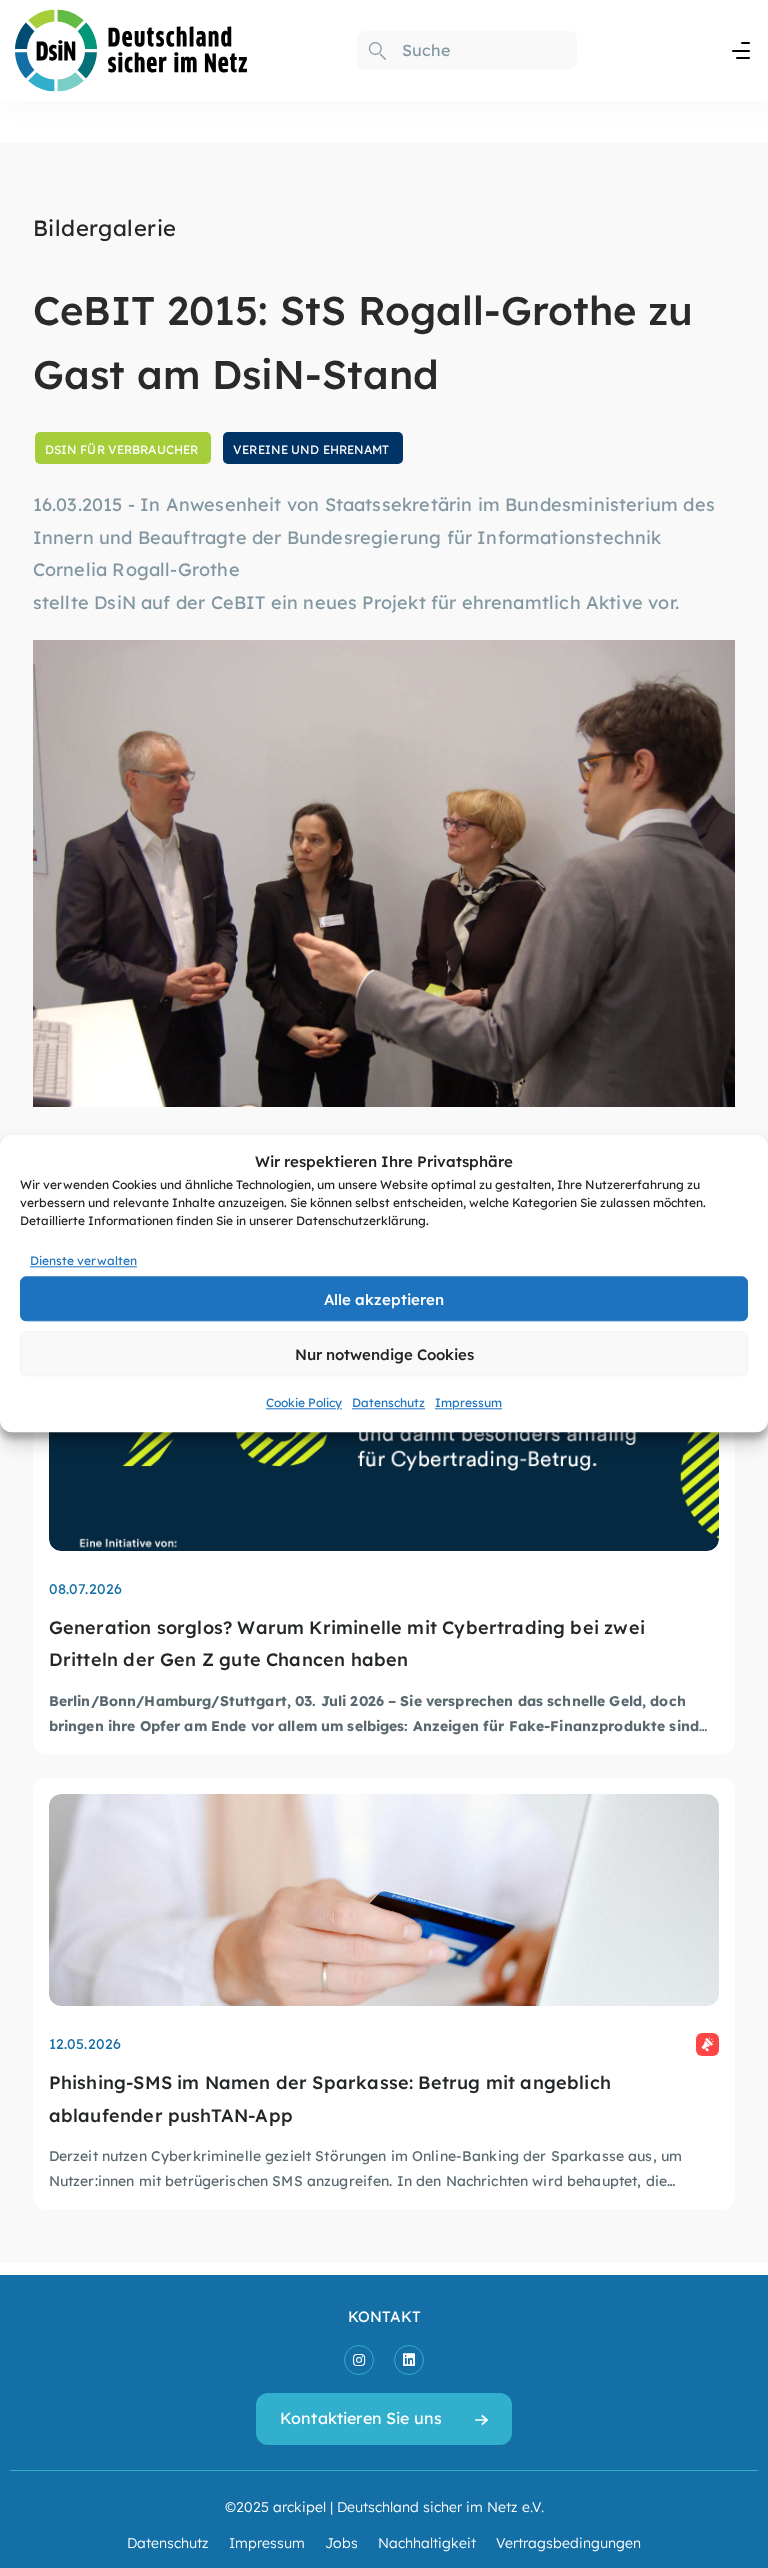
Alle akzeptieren (384, 1298)
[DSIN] (131, 46)
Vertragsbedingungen (568, 2542)
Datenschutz (388, 1403)
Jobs (341, 2542)
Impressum (468, 1403)
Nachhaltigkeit (427, 2542)
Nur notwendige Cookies (384, 1353)
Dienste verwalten (83, 1260)
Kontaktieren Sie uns (361, 2417)
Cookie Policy (304, 1403)
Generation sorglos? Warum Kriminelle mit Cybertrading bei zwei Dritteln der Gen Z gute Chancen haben (347, 1642)
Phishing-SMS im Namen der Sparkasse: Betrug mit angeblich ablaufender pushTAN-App (330, 2097)
